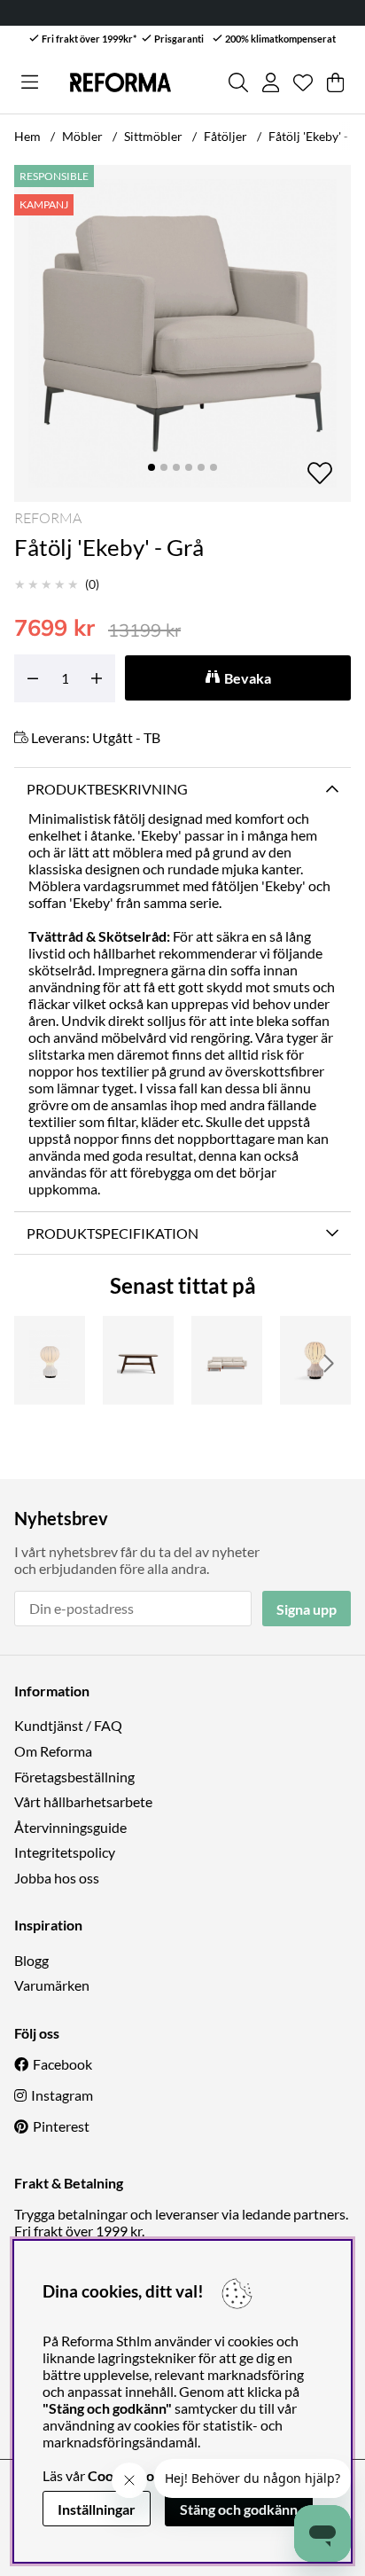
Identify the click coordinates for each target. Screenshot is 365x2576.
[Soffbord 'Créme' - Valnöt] (138, 1360)
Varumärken (52, 1985)
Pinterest (61, 2126)
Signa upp (307, 1609)
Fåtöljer (225, 136)
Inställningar (97, 2509)
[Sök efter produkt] (238, 82)
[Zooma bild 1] (182, 333)
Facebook (62, 2064)
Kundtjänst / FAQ (68, 1725)
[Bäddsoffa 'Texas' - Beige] (227, 1360)
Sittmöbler (153, 136)
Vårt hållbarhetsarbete (83, 1801)
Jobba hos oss (57, 1878)
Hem (27, 136)
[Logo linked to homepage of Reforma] (120, 82)
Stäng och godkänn (239, 2509)
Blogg (31, 1960)
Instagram (62, 2095)
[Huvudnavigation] (30, 82)
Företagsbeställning (74, 1777)
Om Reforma (53, 1751)
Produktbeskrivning (107, 789)
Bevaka (248, 678)
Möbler (82, 136)
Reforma (48, 518)
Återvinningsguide (70, 1827)
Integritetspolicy (65, 1852)
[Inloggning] (271, 82)
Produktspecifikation (113, 1233)
